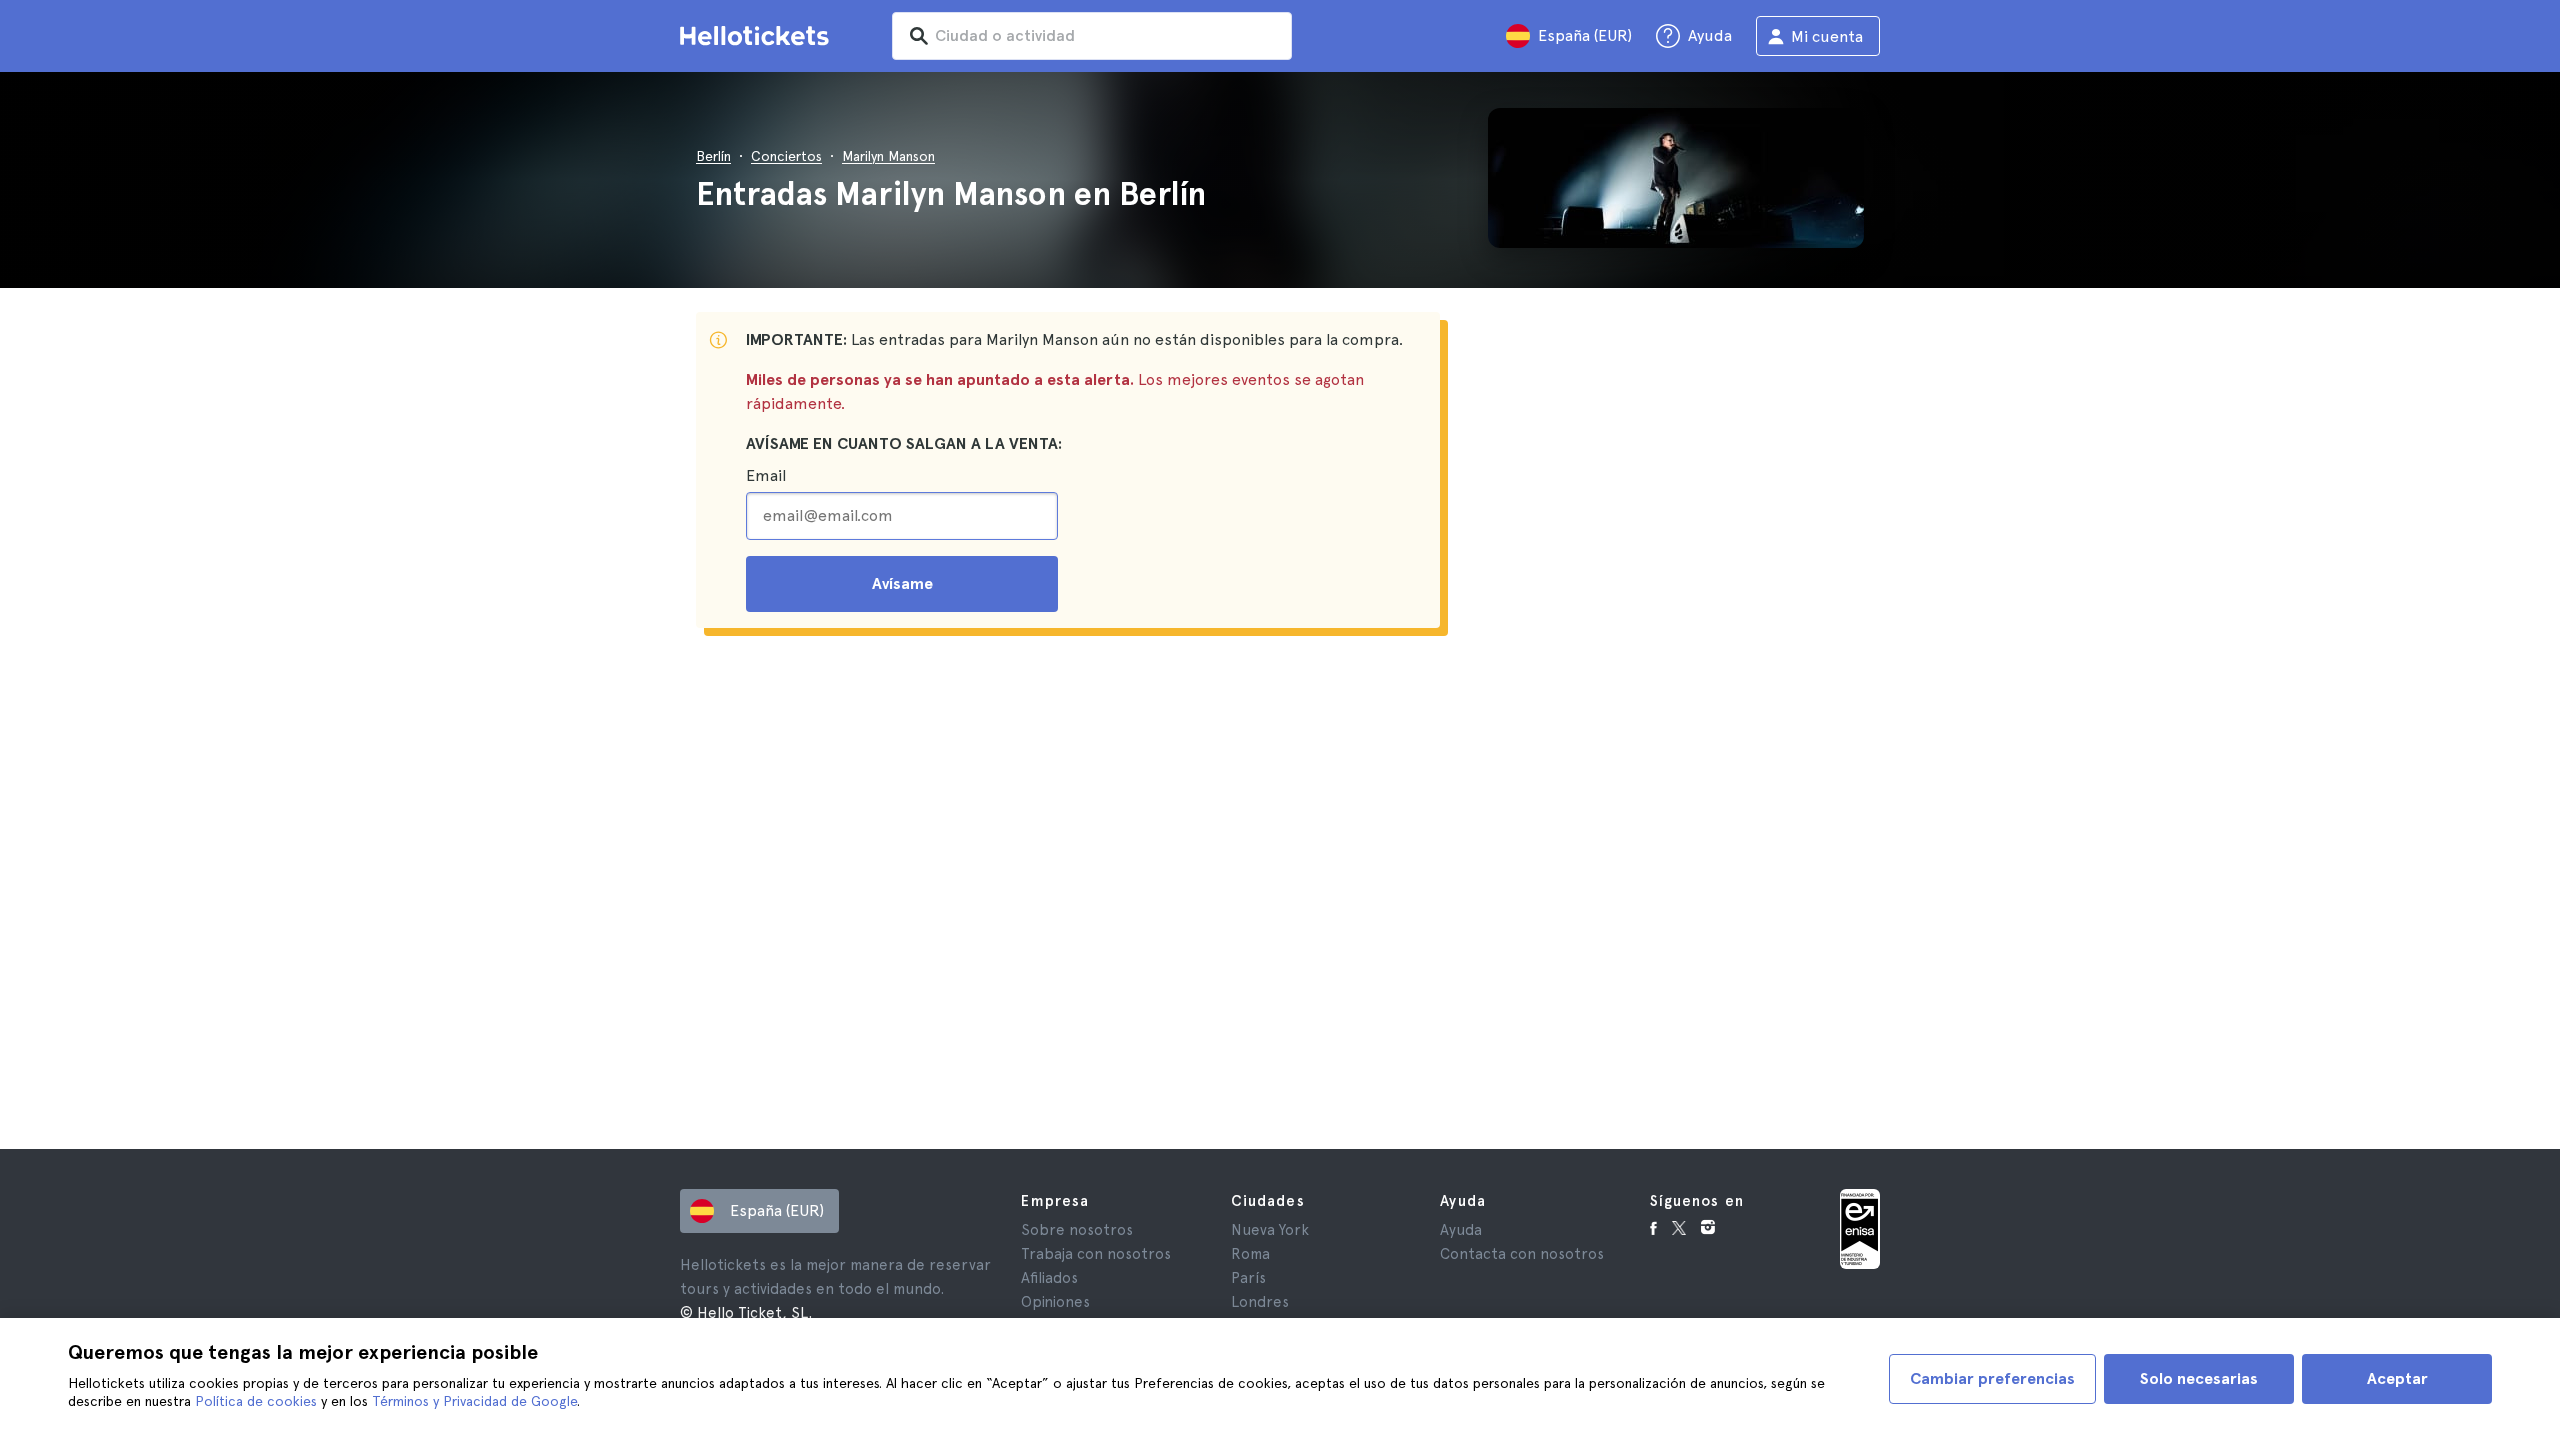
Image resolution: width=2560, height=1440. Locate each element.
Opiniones (1055, 1302)
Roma (1250, 1254)
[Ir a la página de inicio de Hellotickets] (758, 36)
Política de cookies (256, 1401)
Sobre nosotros (1077, 1230)
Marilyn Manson (888, 156)
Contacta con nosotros (1522, 1254)
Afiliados (1049, 1278)
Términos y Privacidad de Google (474, 1401)
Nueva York (1270, 1230)
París (1248, 1278)
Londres (1260, 1302)
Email (766, 475)
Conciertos (786, 156)
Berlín (713, 156)
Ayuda (1461, 1230)
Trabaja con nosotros (1096, 1254)
